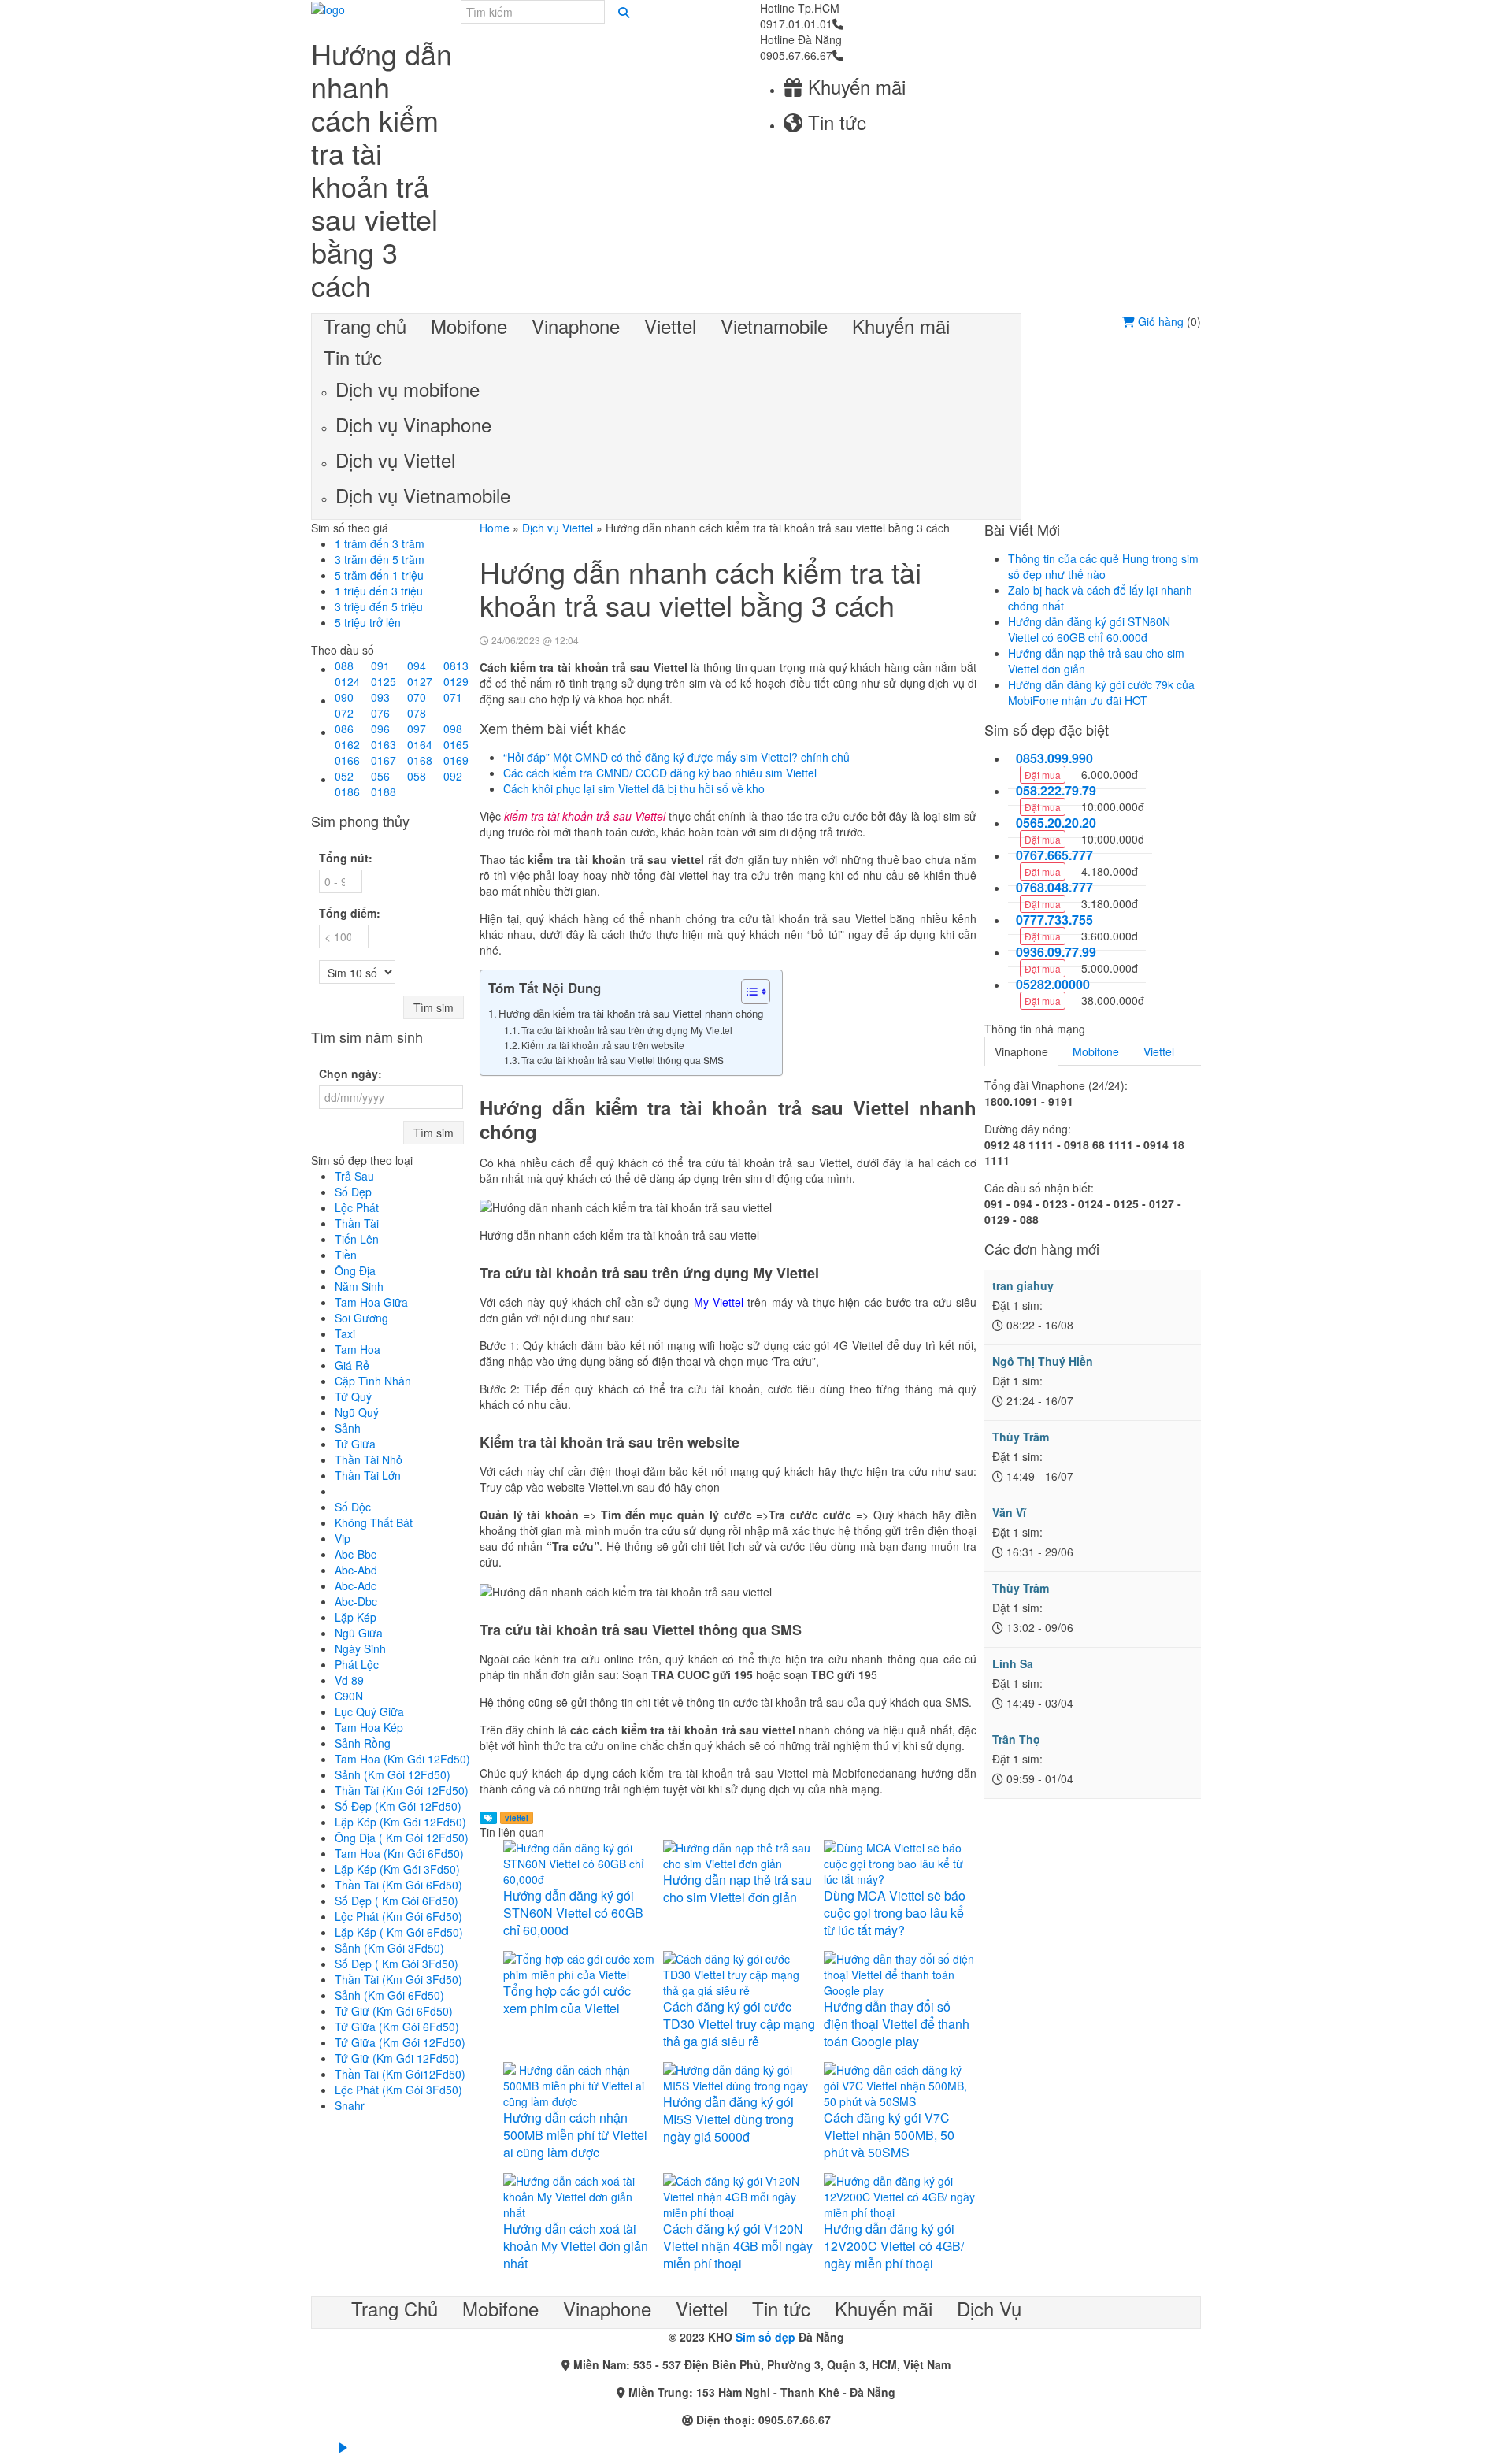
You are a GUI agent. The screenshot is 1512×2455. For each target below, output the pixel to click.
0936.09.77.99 (1056, 952)
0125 (384, 681)
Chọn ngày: (350, 1074)
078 (417, 713)
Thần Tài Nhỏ (369, 1459)
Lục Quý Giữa (369, 1711)
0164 (420, 744)
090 (344, 697)
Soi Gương (361, 1318)
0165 (456, 744)
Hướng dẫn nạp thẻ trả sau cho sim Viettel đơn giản (737, 1888)
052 (344, 776)
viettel (517, 1818)
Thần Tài (357, 1223)
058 (417, 776)
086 (344, 729)
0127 (420, 681)
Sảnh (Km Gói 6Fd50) (389, 1995)
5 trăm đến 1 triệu (379, 575)
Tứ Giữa (355, 1444)
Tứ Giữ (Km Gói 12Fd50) (397, 2058)
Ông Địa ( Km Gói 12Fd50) (402, 1838)
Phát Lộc (357, 1664)
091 (380, 666)
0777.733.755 (1054, 920)
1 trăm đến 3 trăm (380, 543)
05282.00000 (1053, 985)
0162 (347, 744)
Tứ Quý (353, 1396)
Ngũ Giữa (359, 1633)
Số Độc (353, 1507)
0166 (347, 760)
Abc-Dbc (356, 1601)
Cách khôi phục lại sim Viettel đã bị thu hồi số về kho (634, 788)
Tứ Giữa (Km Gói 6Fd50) (397, 2027)
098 (453, 729)
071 (453, 697)
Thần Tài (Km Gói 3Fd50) (398, 1979)
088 (344, 666)
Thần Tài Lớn (368, 1475)
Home (495, 528)
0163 (384, 744)
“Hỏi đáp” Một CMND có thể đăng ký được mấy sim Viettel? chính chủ (676, 757)
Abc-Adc (356, 1585)
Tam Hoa (358, 1349)
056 (380, 776)
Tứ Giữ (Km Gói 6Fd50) (394, 2011)
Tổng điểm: (350, 913)
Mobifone (1096, 1051)
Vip (343, 1538)
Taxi (345, 1333)
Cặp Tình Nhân (373, 1381)
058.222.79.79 (1056, 791)
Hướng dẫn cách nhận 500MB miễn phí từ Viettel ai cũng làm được (575, 2135)
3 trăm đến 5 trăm (380, 559)
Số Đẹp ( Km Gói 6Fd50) (397, 1901)
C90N (349, 1696)
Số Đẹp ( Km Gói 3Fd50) (397, 1964)
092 (453, 776)
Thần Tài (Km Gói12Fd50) (400, 2074)
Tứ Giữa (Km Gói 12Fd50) (400, 2042)
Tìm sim (434, 1007)
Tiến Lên (357, 1239)
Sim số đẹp (765, 2337)
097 (417, 729)
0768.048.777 (1054, 888)
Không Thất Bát (374, 1522)
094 (417, 666)
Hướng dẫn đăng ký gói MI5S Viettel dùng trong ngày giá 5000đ (728, 2119)
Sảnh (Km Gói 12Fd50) (393, 1774)
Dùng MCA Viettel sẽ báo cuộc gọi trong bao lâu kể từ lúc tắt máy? (895, 1913)
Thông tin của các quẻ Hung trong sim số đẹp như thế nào (1103, 566)
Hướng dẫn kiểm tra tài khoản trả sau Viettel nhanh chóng (632, 1013)
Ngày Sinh (360, 1648)
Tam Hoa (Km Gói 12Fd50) (402, 1759)
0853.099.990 (1054, 758)
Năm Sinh (359, 1286)
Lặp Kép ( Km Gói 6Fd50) (399, 1932)
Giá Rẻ (352, 1365)
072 (344, 713)
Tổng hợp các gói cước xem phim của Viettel (567, 1999)
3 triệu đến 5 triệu (379, 606)
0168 (420, 760)
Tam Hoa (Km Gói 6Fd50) (399, 1853)
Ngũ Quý (357, 1412)
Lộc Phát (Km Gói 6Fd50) (398, 1916)
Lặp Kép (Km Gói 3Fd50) (397, 1869)
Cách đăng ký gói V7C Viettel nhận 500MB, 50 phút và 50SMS (889, 2135)
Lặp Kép (356, 1617)
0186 (347, 792)
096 (380, 729)
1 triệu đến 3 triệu (379, 591)
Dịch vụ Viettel (558, 528)
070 (417, 697)
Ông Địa (355, 1270)
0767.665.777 (1054, 855)
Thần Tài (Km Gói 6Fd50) (398, 1885)
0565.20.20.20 (1056, 823)
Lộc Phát (357, 1207)
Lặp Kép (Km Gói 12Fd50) (400, 1822)
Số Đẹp (353, 1192)
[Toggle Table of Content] (748, 992)
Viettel (1159, 1051)
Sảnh (348, 1428)
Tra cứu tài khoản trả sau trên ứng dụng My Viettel (628, 1030)
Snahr (350, 2105)
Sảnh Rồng (363, 1743)
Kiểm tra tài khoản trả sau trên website (604, 1045)
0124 (347, 681)
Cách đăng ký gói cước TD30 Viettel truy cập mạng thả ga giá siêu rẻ (739, 2024)
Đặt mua (1043, 775)
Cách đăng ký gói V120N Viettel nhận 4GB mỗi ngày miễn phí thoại (738, 2246)
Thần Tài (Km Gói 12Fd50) (402, 1790)
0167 (384, 760)
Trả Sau (354, 1176)
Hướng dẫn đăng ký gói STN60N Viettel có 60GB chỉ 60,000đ (573, 1913)
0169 (456, 760)
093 (380, 697)
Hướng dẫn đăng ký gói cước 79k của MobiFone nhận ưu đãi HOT (1101, 692)
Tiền (346, 1255)
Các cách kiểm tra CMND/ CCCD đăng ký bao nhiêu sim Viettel (660, 773)
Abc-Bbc (356, 1554)
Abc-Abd (356, 1570)
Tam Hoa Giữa (371, 1302)
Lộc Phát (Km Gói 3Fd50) (398, 2090)
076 (380, 713)
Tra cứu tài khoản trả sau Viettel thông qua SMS (624, 1060)
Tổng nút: (346, 858)
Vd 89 (349, 1680)
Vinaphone (1021, 1051)
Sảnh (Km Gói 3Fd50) (389, 1948)
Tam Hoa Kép (369, 1727)
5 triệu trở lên (368, 622)
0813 (456, 666)
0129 (456, 681)
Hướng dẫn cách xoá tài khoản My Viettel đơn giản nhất (576, 2246)
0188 (384, 792)
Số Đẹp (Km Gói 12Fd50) (398, 1806)
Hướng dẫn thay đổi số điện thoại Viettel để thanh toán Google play (897, 2024)
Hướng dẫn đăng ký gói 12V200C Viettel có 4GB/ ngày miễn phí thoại (894, 2246)
